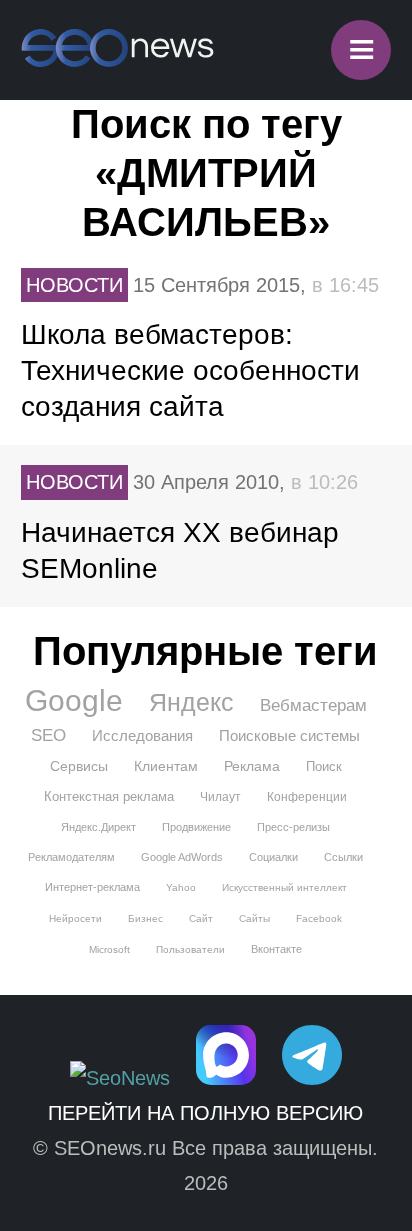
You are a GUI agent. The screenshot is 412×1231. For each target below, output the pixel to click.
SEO (48, 735)
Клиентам (166, 766)
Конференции (307, 797)
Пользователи (190, 949)
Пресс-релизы (293, 827)
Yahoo (181, 887)
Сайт (201, 918)
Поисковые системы (289, 735)
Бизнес (145, 918)
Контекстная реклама (109, 796)
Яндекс (191, 702)
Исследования (142, 735)
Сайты (254, 918)
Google (74, 701)
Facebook (319, 918)
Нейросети (75, 918)
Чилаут (220, 797)
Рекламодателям (71, 857)
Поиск (324, 766)
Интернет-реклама (92, 887)
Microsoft (109, 949)
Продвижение (196, 827)
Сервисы (79, 766)
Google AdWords (182, 857)
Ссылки (343, 857)
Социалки (273, 857)
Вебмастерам (313, 705)
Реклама (252, 766)
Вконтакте (276, 949)
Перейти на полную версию (205, 1113)
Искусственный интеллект (284, 887)
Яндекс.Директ (98, 827)
